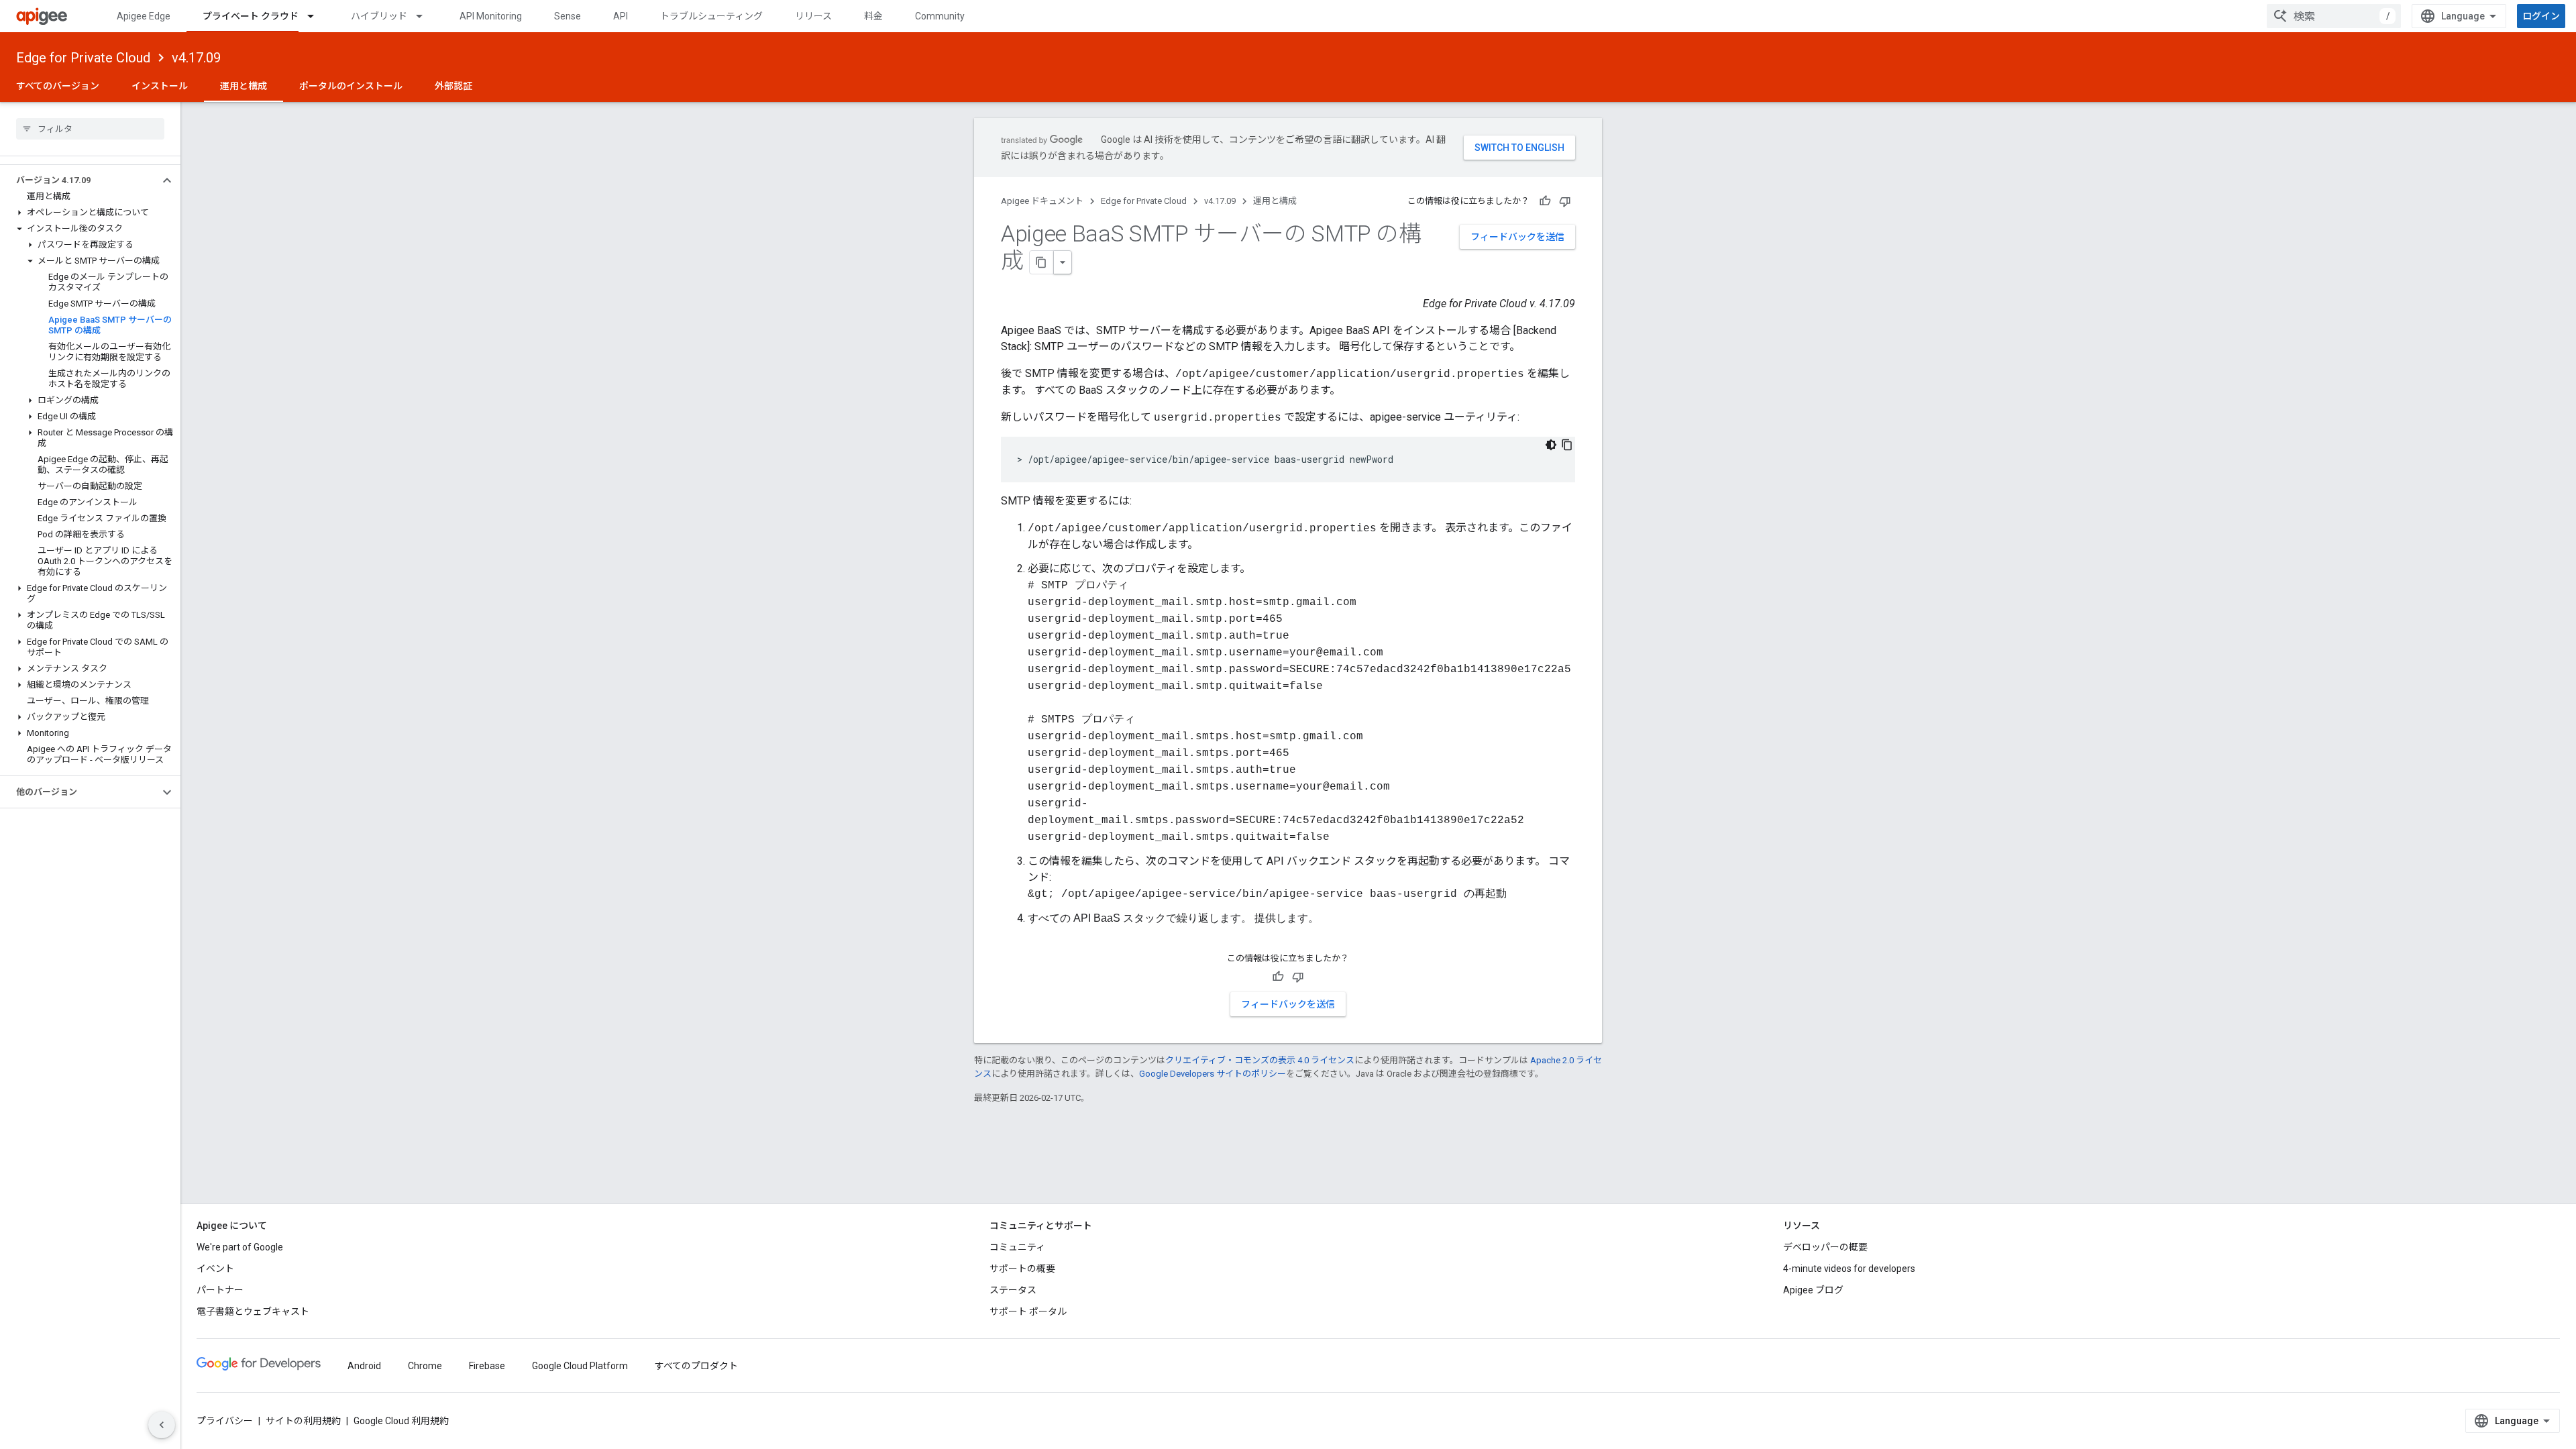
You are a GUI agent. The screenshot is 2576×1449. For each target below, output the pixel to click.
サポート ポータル (1028, 1311)
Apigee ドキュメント (1042, 201)
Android (364, 1366)
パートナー (220, 1290)
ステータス (1013, 1290)
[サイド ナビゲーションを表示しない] (162, 1425)
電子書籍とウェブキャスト (253, 1311)
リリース (813, 16)
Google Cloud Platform (580, 1366)
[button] (79, 180)
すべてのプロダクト (696, 1366)
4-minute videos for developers (1849, 1269)
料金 (873, 16)
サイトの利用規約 (303, 1421)
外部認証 (453, 86)
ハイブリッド (379, 16)
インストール (160, 86)
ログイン (2541, 16)
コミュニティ (1017, 1247)
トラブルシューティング (711, 16)
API (621, 16)
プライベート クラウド (251, 16)
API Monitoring (491, 16)
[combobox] (2334, 16)
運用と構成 (244, 86)
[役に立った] (1545, 201)
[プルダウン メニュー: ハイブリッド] (425, 16)
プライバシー (225, 1421)
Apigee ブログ (1813, 1290)
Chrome (425, 1366)
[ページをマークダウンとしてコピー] (1042, 262)
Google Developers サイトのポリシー (1213, 1074)
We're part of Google (240, 1247)
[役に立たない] (1565, 201)
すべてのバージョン (58, 86)
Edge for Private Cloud (83, 58)
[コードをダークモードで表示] (1551, 445)
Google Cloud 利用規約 (401, 1421)
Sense (568, 16)
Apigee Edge (144, 16)
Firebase (487, 1366)
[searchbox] (90, 129)
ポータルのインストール (351, 86)
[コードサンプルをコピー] (1567, 445)
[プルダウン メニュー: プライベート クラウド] (317, 16)
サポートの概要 (1022, 1269)
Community (940, 16)
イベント (215, 1269)
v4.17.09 (196, 58)
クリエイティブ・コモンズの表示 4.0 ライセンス (1260, 1060)
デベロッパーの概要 (1825, 1247)
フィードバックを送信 (1517, 237)
